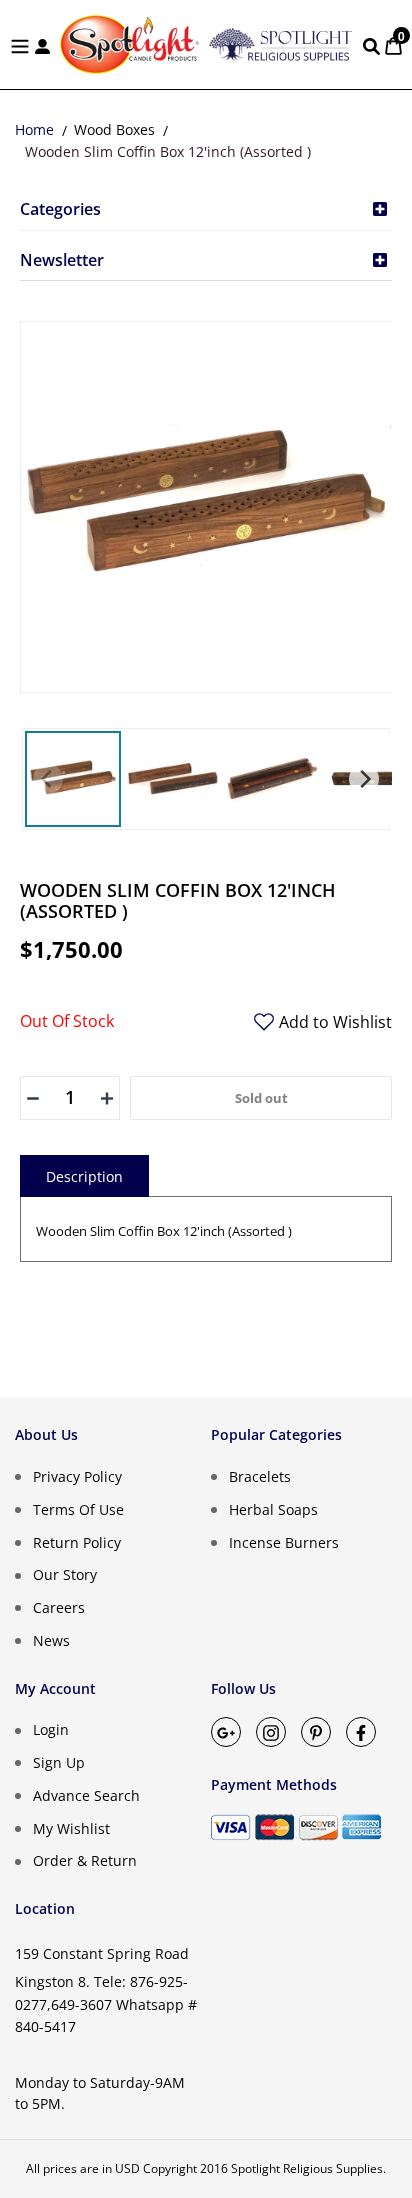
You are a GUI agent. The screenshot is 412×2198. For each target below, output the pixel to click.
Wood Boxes (114, 129)
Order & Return (85, 1860)
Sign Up (59, 1762)
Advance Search (86, 1795)
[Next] (364, 779)
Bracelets (260, 1476)
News (51, 1640)
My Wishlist (71, 1827)
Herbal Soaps (273, 1509)
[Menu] (20, 45)
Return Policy (77, 1541)
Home (34, 129)
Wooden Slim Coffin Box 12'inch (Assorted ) (168, 150)
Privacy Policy (77, 1476)
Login (51, 1729)
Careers (59, 1607)
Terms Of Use (78, 1509)
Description (84, 1176)
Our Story (65, 1574)
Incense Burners (284, 1541)
